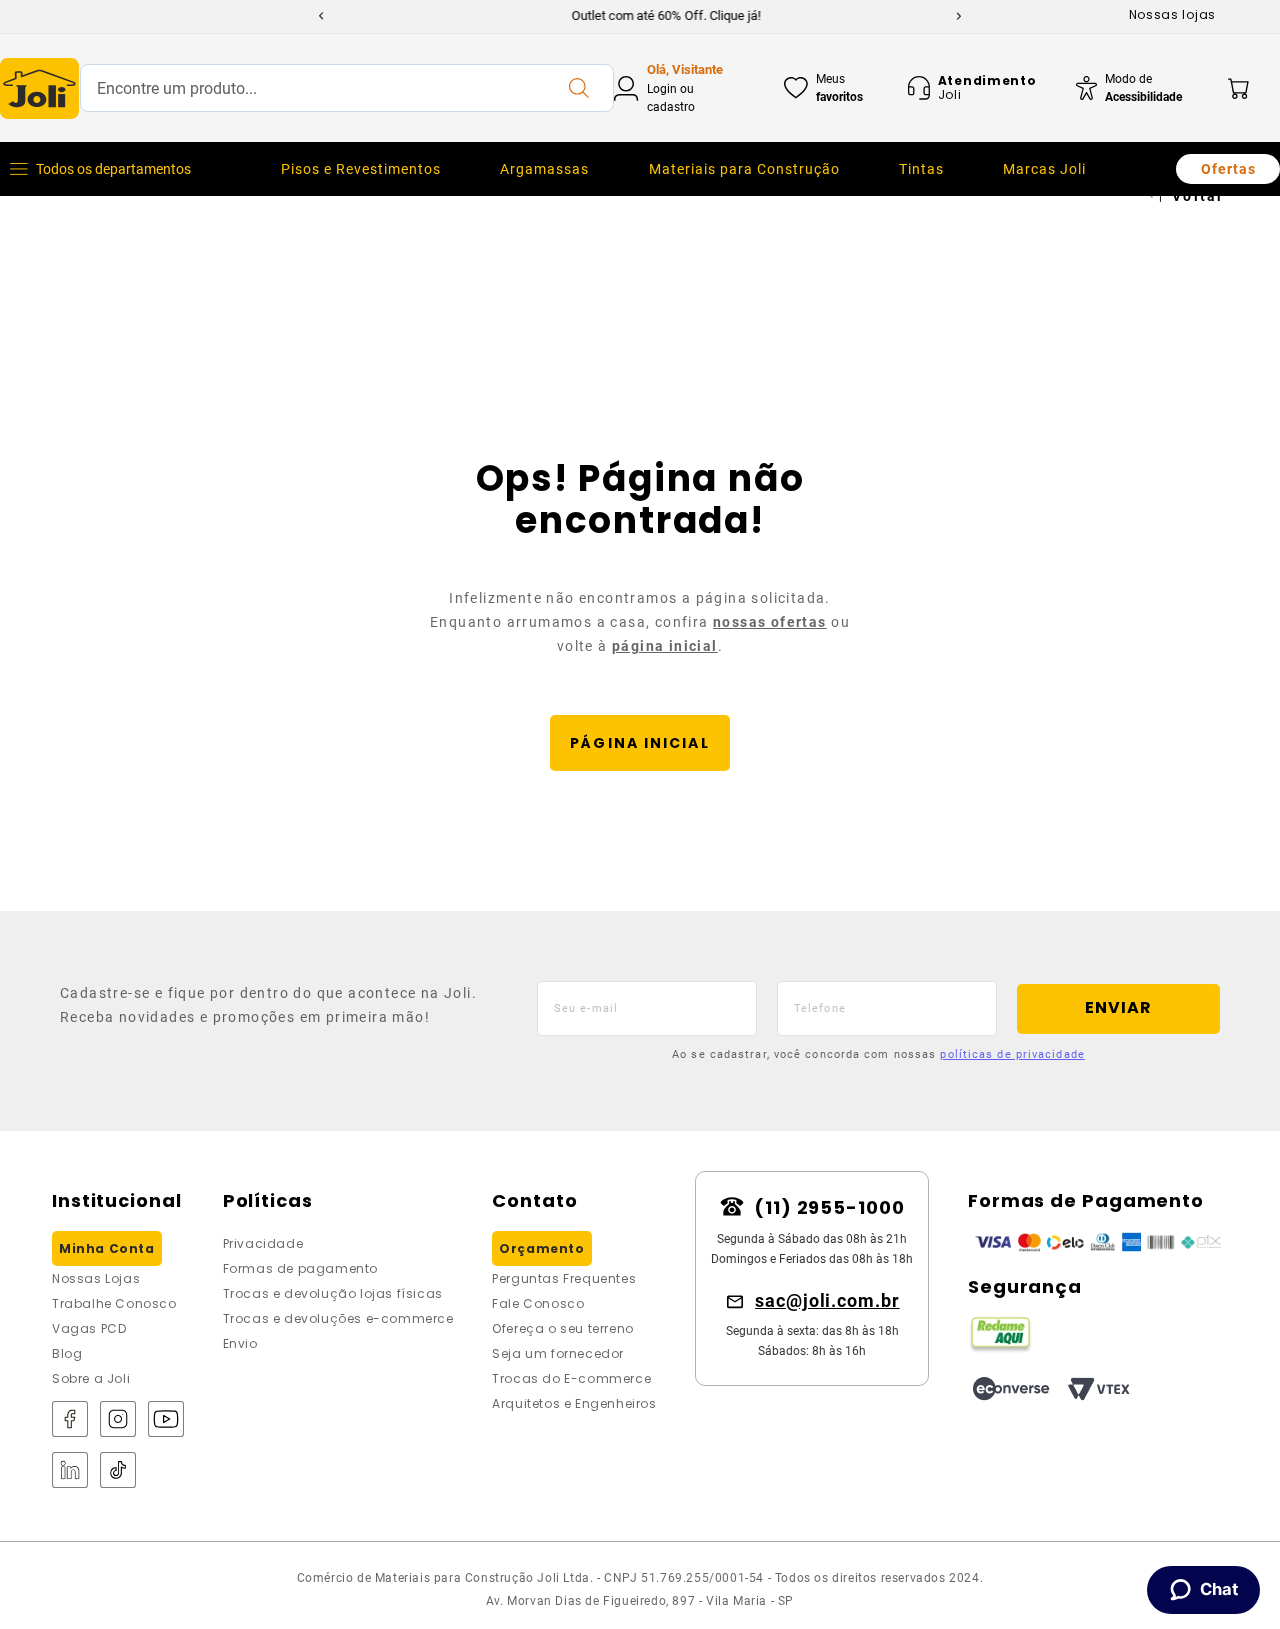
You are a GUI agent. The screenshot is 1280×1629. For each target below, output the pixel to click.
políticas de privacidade (1012, 1054)
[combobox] (347, 88)
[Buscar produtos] (578, 88)
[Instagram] (118, 1420)
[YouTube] (166, 1420)
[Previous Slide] (321, 16)
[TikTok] (118, 1471)
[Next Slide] (959, 16)
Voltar (1198, 196)
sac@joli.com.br (827, 1300)
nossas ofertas (770, 622)
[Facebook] (70, 1420)
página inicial (665, 646)
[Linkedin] (70, 1471)
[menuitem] (361, 169)
